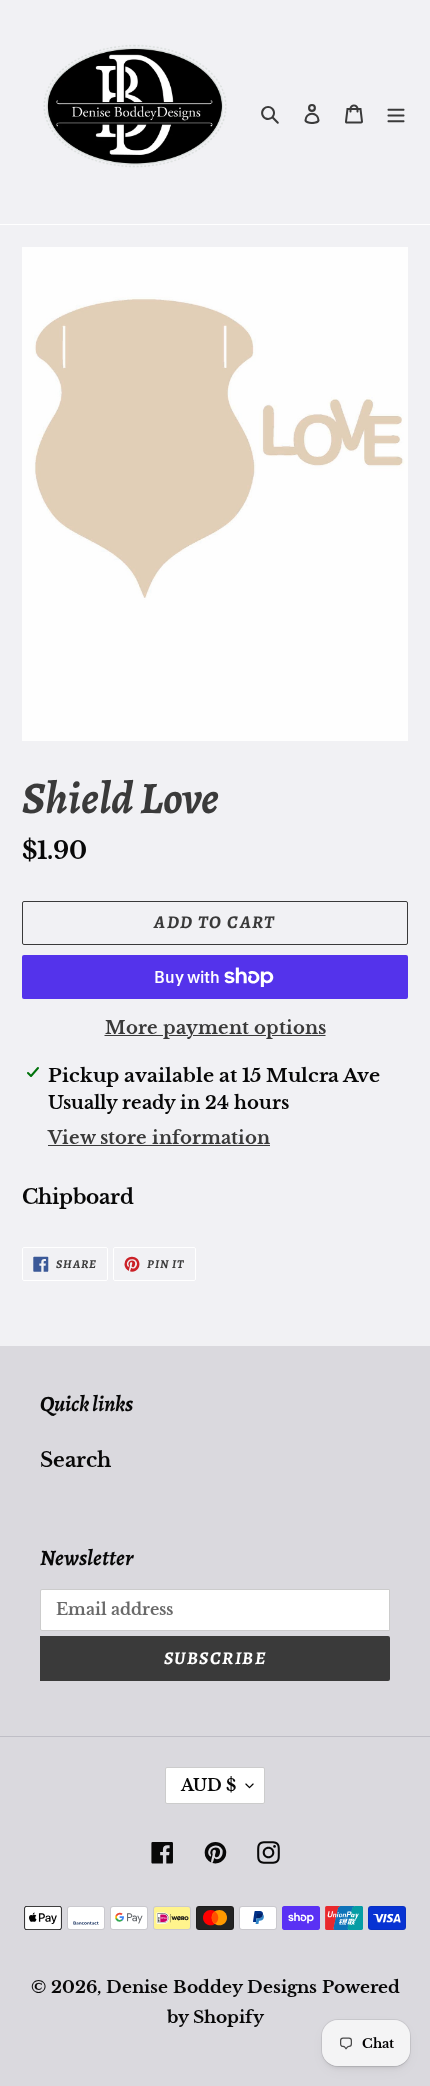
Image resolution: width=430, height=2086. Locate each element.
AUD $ (208, 1785)
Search (75, 1460)
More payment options (215, 1028)
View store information (159, 1138)
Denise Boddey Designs (211, 1987)
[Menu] (396, 112)
